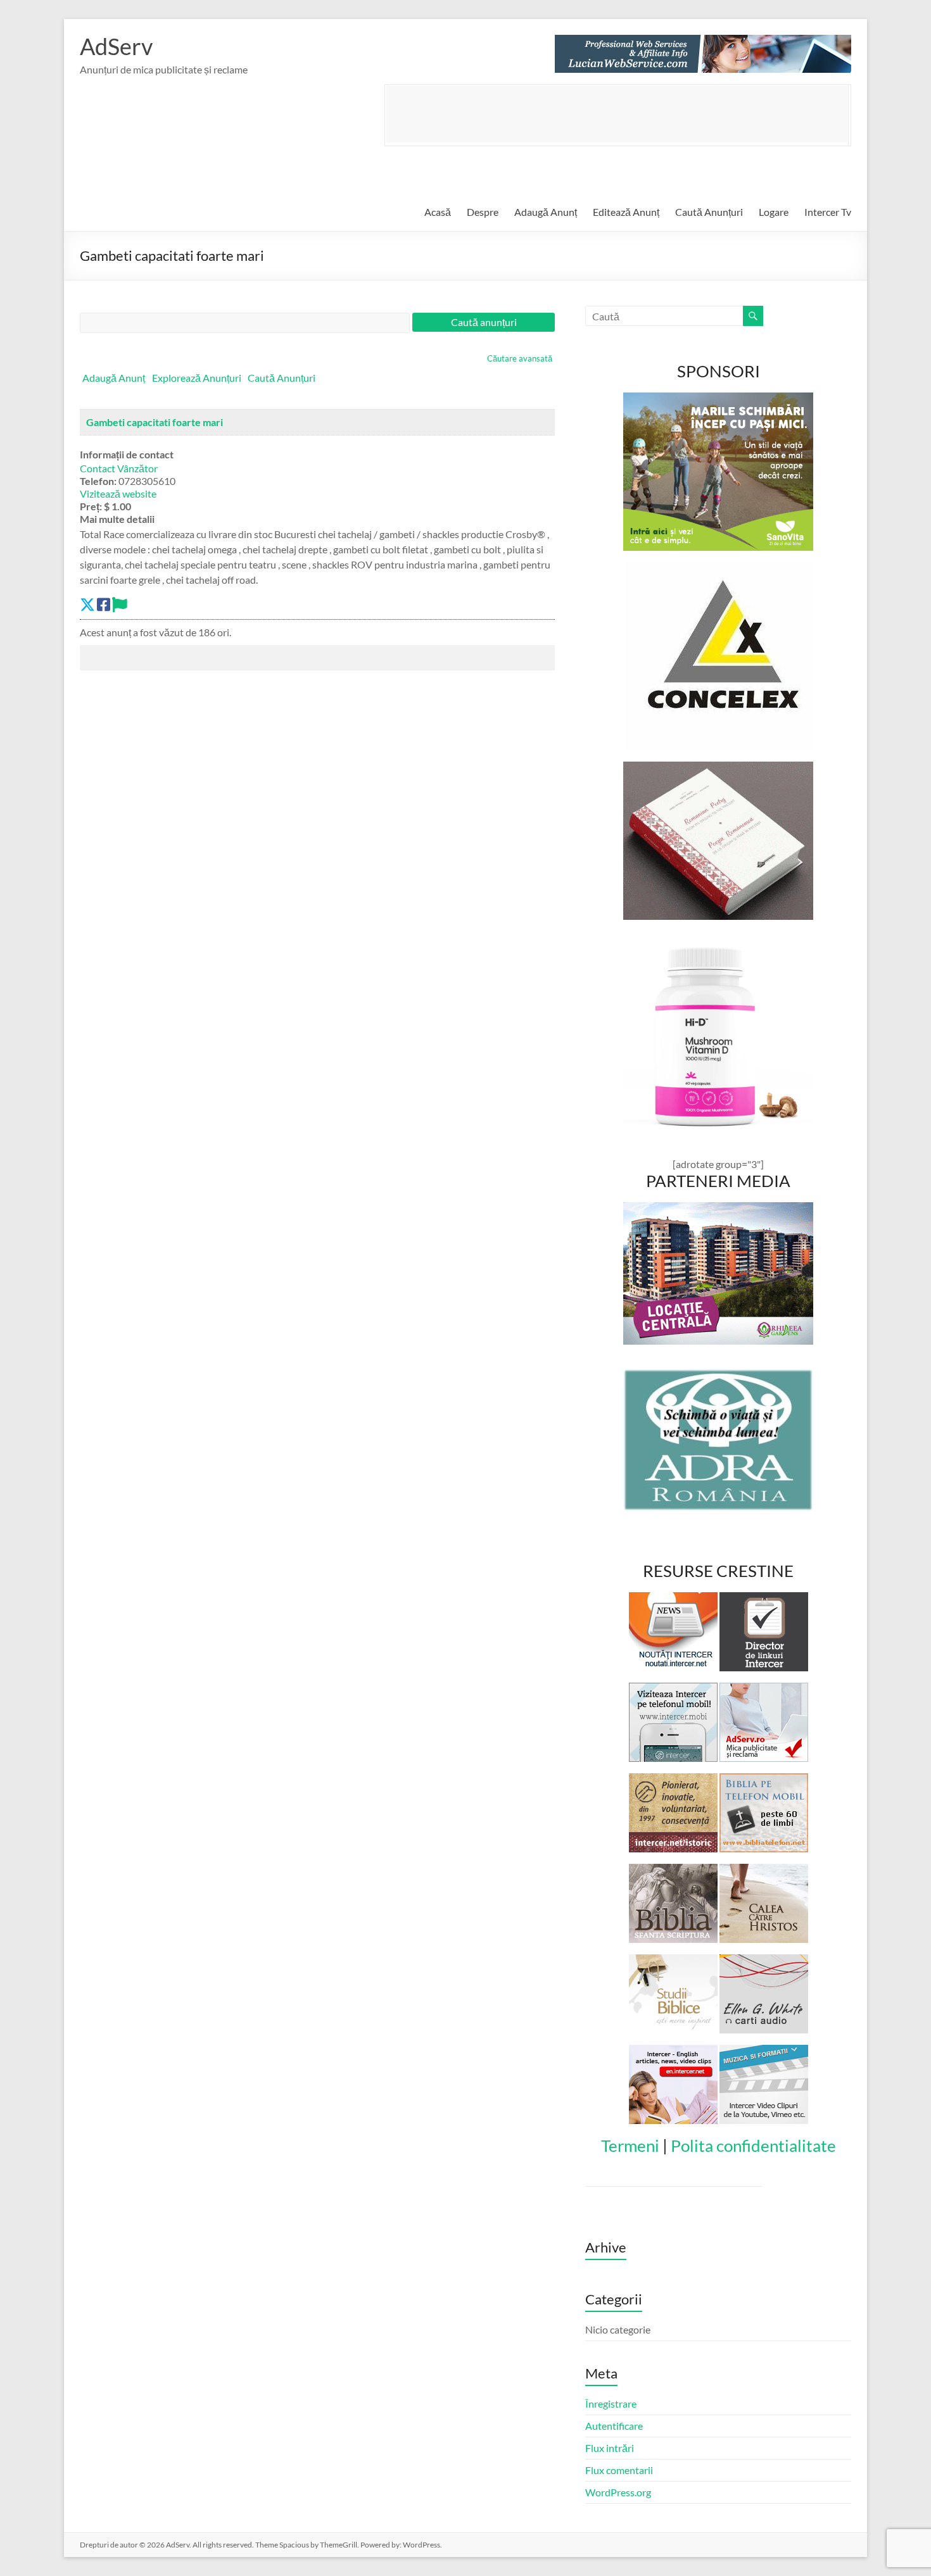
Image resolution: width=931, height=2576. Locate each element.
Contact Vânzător (119, 468)
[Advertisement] (617, 114)
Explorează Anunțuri (197, 378)
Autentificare (614, 2426)
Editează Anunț (626, 212)
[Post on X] (87, 604)
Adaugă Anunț (546, 212)
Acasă (438, 212)
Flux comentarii (619, 2470)
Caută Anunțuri (709, 212)
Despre (483, 212)
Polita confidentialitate (753, 2146)
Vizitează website (118, 493)
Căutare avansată (520, 358)
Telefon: (98, 481)
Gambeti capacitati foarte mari (155, 422)
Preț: (91, 506)
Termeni (630, 2146)
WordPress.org (618, 2492)
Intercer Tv (828, 212)
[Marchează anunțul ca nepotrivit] (120, 604)
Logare (774, 212)
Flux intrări (610, 2448)
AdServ (116, 46)
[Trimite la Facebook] (104, 604)
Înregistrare (611, 2403)
